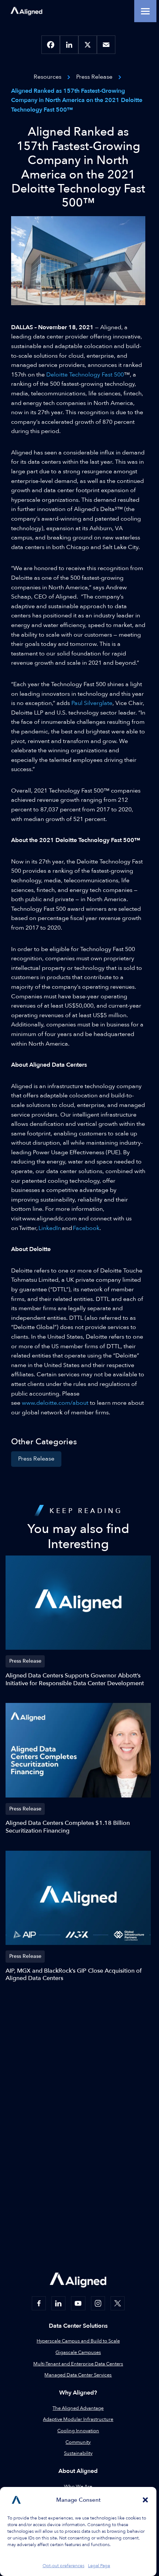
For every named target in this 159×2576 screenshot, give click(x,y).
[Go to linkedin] (58, 2303)
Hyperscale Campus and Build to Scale (78, 2341)
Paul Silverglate (92, 703)
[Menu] (145, 11)
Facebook (86, 1228)
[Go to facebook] (39, 2303)
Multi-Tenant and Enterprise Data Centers (78, 2364)
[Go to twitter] (118, 2303)
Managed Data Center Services (78, 2375)
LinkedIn (50, 1228)
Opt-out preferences (63, 2566)
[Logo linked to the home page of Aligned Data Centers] (26, 11)
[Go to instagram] (98, 2303)
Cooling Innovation (78, 2431)
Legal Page (99, 2566)
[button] (145, 2500)
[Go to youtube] (78, 2303)
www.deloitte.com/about (55, 1403)
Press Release (36, 1459)
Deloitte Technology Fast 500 (85, 375)
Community (78, 2442)
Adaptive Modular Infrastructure (78, 2419)
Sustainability (78, 2453)
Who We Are (78, 2487)
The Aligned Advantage (78, 2408)
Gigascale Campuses (78, 2352)
